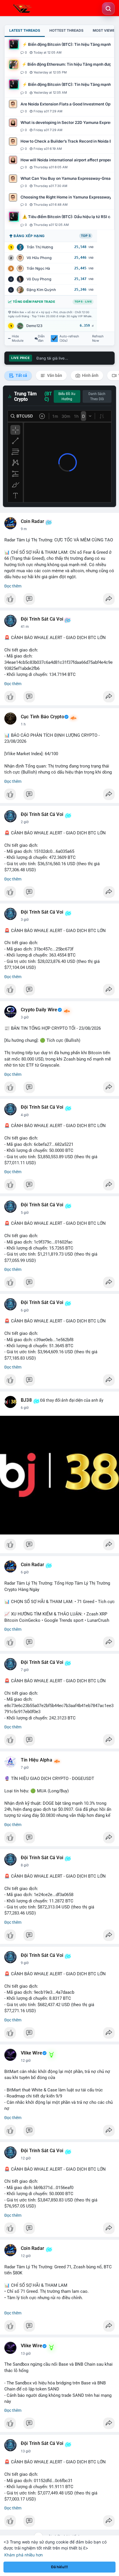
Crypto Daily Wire (39, 1010)
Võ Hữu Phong (39, 258)
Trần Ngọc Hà (38, 268)
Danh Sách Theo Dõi (97, 396)
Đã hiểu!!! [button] (59, 2567)
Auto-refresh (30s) (69, 339)
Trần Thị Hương (40, 247)
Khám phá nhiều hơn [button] (24, 2555)
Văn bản (54, 375)
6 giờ (25, 1310)
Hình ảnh (90, 375)
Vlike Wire (31, 2053)
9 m (24, 529)
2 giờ (25, 822)
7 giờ (25, 1670)
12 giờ (26, 2061)
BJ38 (26, 1400)
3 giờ (25, 920)
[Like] (59, 600)
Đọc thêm (13, 586)
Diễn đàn (41, 339)
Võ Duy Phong (39, 279)
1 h (23, 724)
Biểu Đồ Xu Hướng (67, 396)
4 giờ (25, 1115)
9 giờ (25, 1963)
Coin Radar (32, 521)
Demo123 (34, 326)
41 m (25, 627)
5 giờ (25, 1213)
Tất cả (21, 375)
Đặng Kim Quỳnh (41, 290)
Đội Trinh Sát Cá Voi (42, 619)
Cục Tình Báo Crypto (42, 717)
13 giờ (26, 2354)
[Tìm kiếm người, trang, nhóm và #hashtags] (108, 9)
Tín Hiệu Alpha (37, 1760)
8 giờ (25, 1865)
